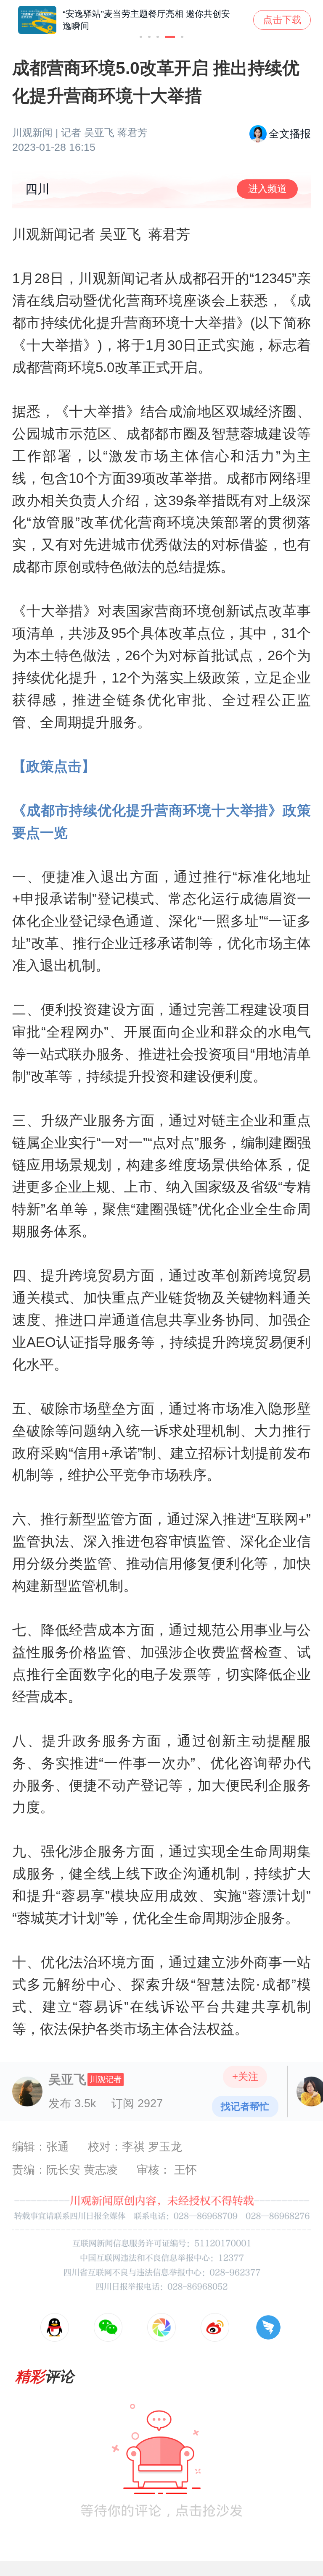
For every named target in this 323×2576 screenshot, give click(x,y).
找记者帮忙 (245, 2106)
